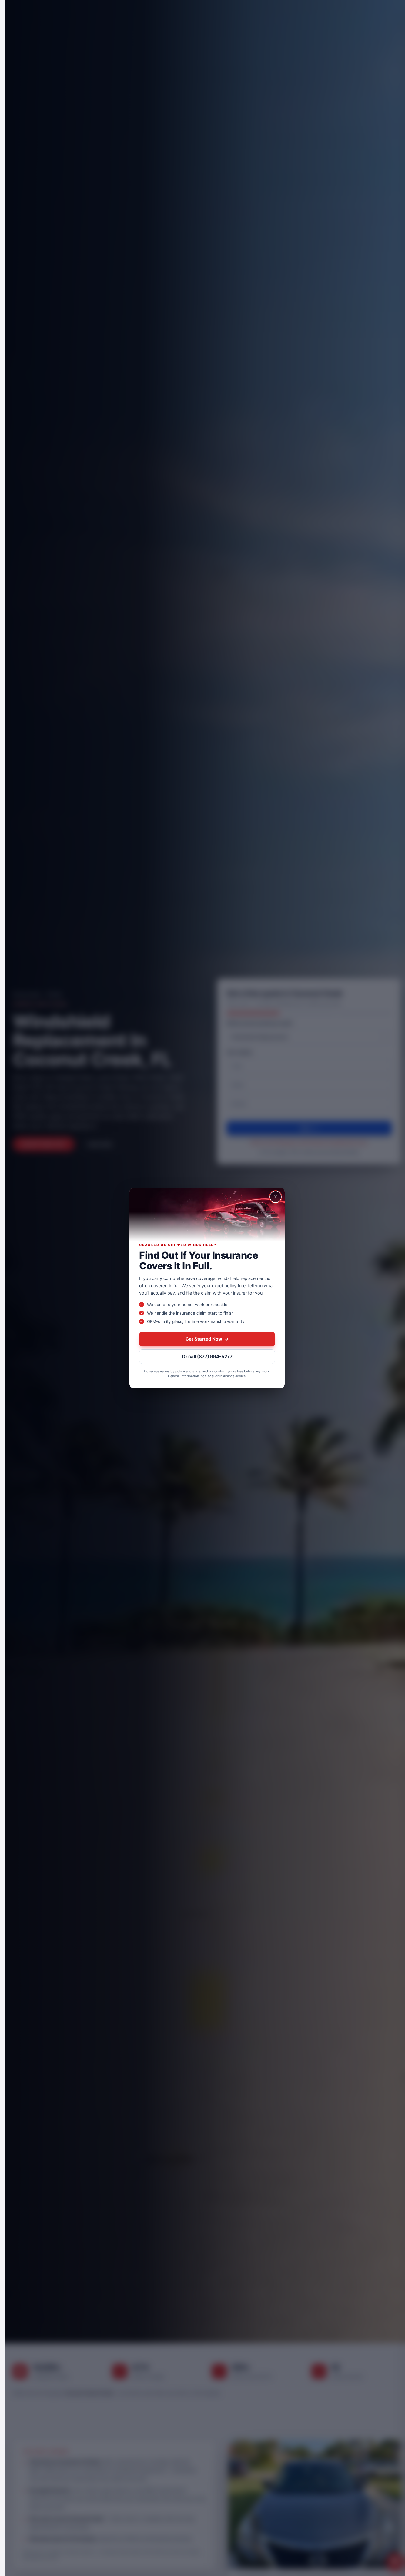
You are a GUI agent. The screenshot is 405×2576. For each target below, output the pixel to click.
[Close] (276, 1197)
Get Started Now (207, 1339)
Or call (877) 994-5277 (207, 1356)
